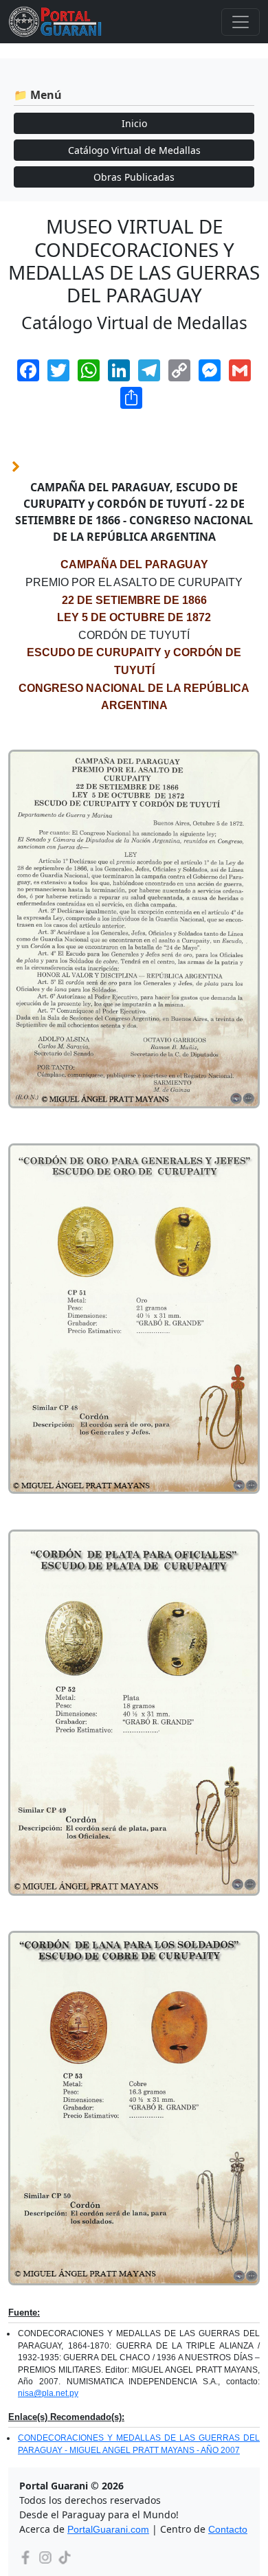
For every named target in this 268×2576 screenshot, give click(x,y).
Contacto (228, 2529)
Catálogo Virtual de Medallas (134, 150)
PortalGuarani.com (108, 2529)
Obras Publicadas (134, 177)
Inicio (134, 123)
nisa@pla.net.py (48, 2393)
